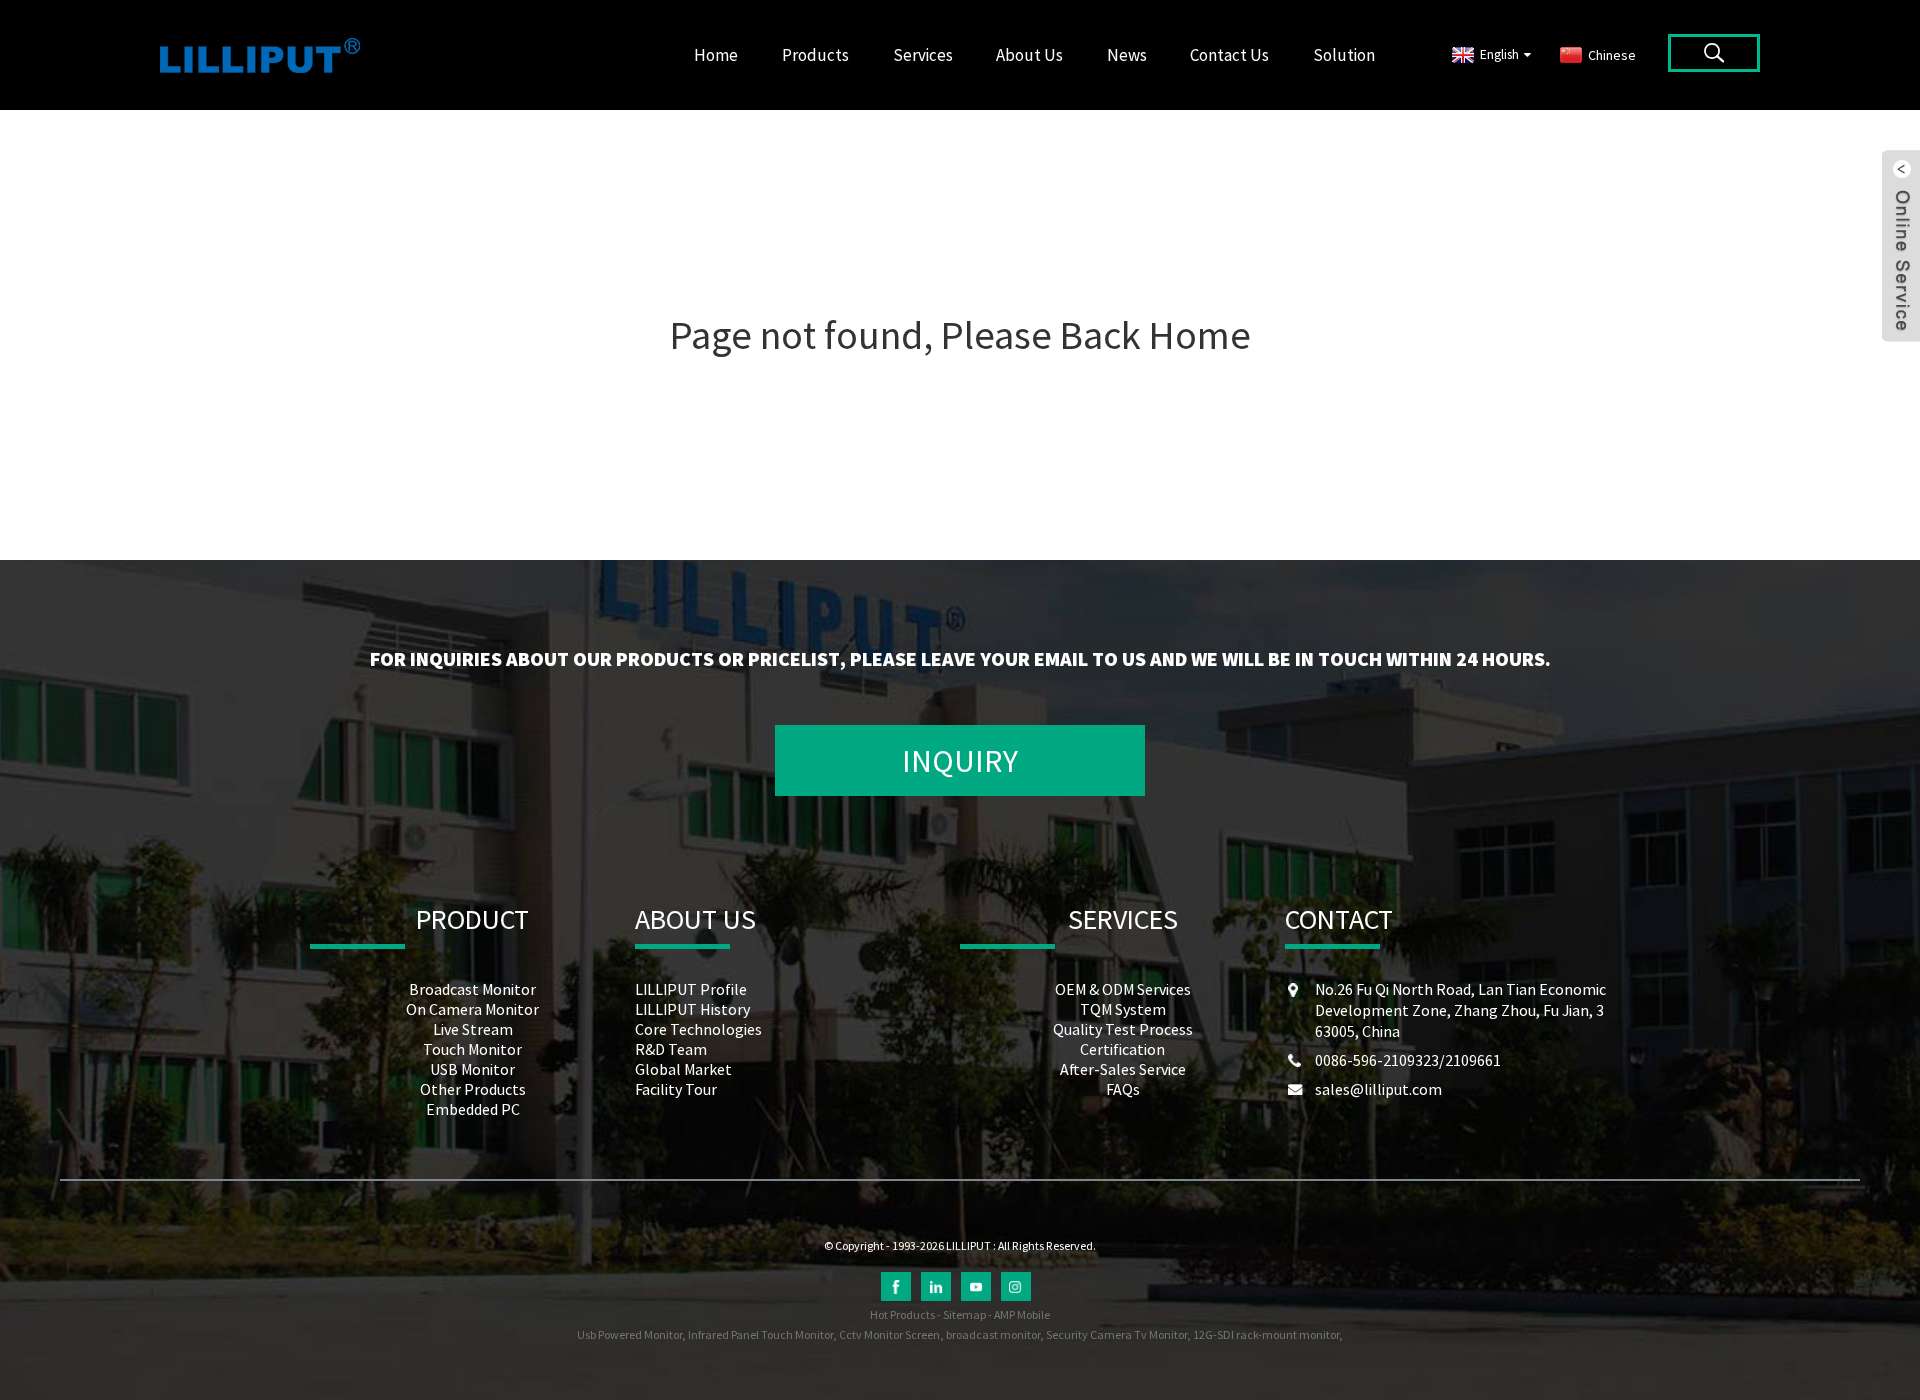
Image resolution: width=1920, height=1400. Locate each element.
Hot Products (902, 1314)
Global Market (683, 1069)
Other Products (473, 1089)
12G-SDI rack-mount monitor (1266, 1334)
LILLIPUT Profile (691, 989)
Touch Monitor (472, 1049)
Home (716, 55)
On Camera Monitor (472, 1009)
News (1127, 55)
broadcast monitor (993, 1334)
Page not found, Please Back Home (960, 335)
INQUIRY (960, 761)
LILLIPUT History (692, 1009)
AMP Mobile (1022, 1314)
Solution (1344, 55)
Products (815, 55)
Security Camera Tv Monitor (1116, 1334)
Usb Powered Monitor (629, 1334)
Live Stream (473, 1029)
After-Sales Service (1123, 1069)
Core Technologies (698, 1029)
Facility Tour (676, 1089)
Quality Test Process (1123, 1029)
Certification (1122, 1049)
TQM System (1123, 1009)
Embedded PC (473, 1109)
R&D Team (671, 1049)
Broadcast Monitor (472, 989)
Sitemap (964, 1314)
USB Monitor (472, 1069)
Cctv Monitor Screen (889, 1334)
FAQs (1123, 1089)
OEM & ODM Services (1123, 989)
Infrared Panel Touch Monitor (760, 1334)
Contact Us (1229, 55)
